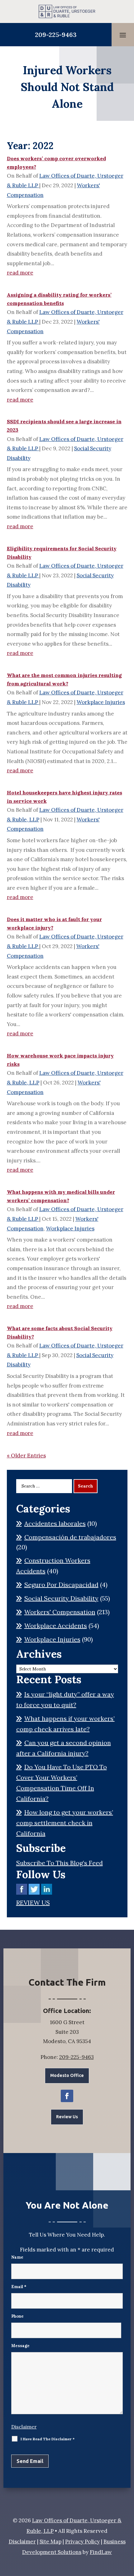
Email (19, 2287)
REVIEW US (33, 1903)
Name (17, 2257)
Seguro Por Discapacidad (61, 1585)
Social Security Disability (61, 1598)
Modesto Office (67, 2075)
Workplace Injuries (101, 702)
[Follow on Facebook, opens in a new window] (67, 2096)
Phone (17, 2316)
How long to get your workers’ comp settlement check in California (65, 1823)
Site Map (50, 2542)
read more (20, 273)
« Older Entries (26, 1456)
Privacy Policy (82, 2542)
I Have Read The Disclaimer (48, 2439)
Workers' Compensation (60, 1612)
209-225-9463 (56, 35)
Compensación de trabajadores (70, 1537)
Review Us (67, 2117)
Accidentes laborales (55, 1523)
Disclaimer (24, 2427)
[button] (123, 35)
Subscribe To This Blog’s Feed (60, 1863)
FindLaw (101, 2552)
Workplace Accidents (56, 1626)
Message (20, 2346)
